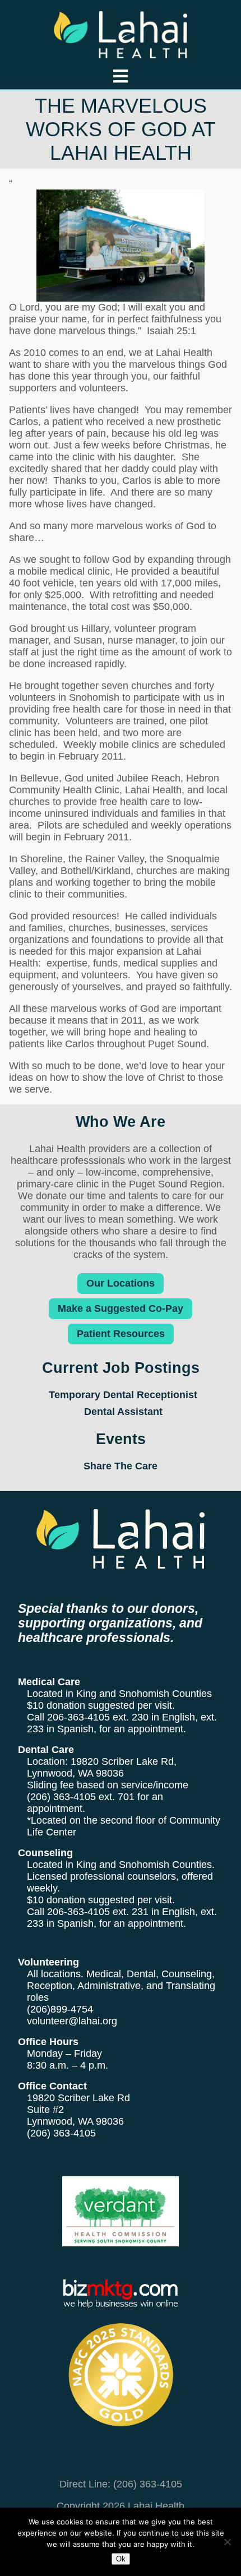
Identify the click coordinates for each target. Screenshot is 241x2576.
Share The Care (121, 1466)
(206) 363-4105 (61, 1797)
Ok (121, 2559)
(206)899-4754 (60, 2009)
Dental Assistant (123, 1412)
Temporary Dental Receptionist (123, 1395)
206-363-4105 (78, 1717)
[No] (227, 2542)
